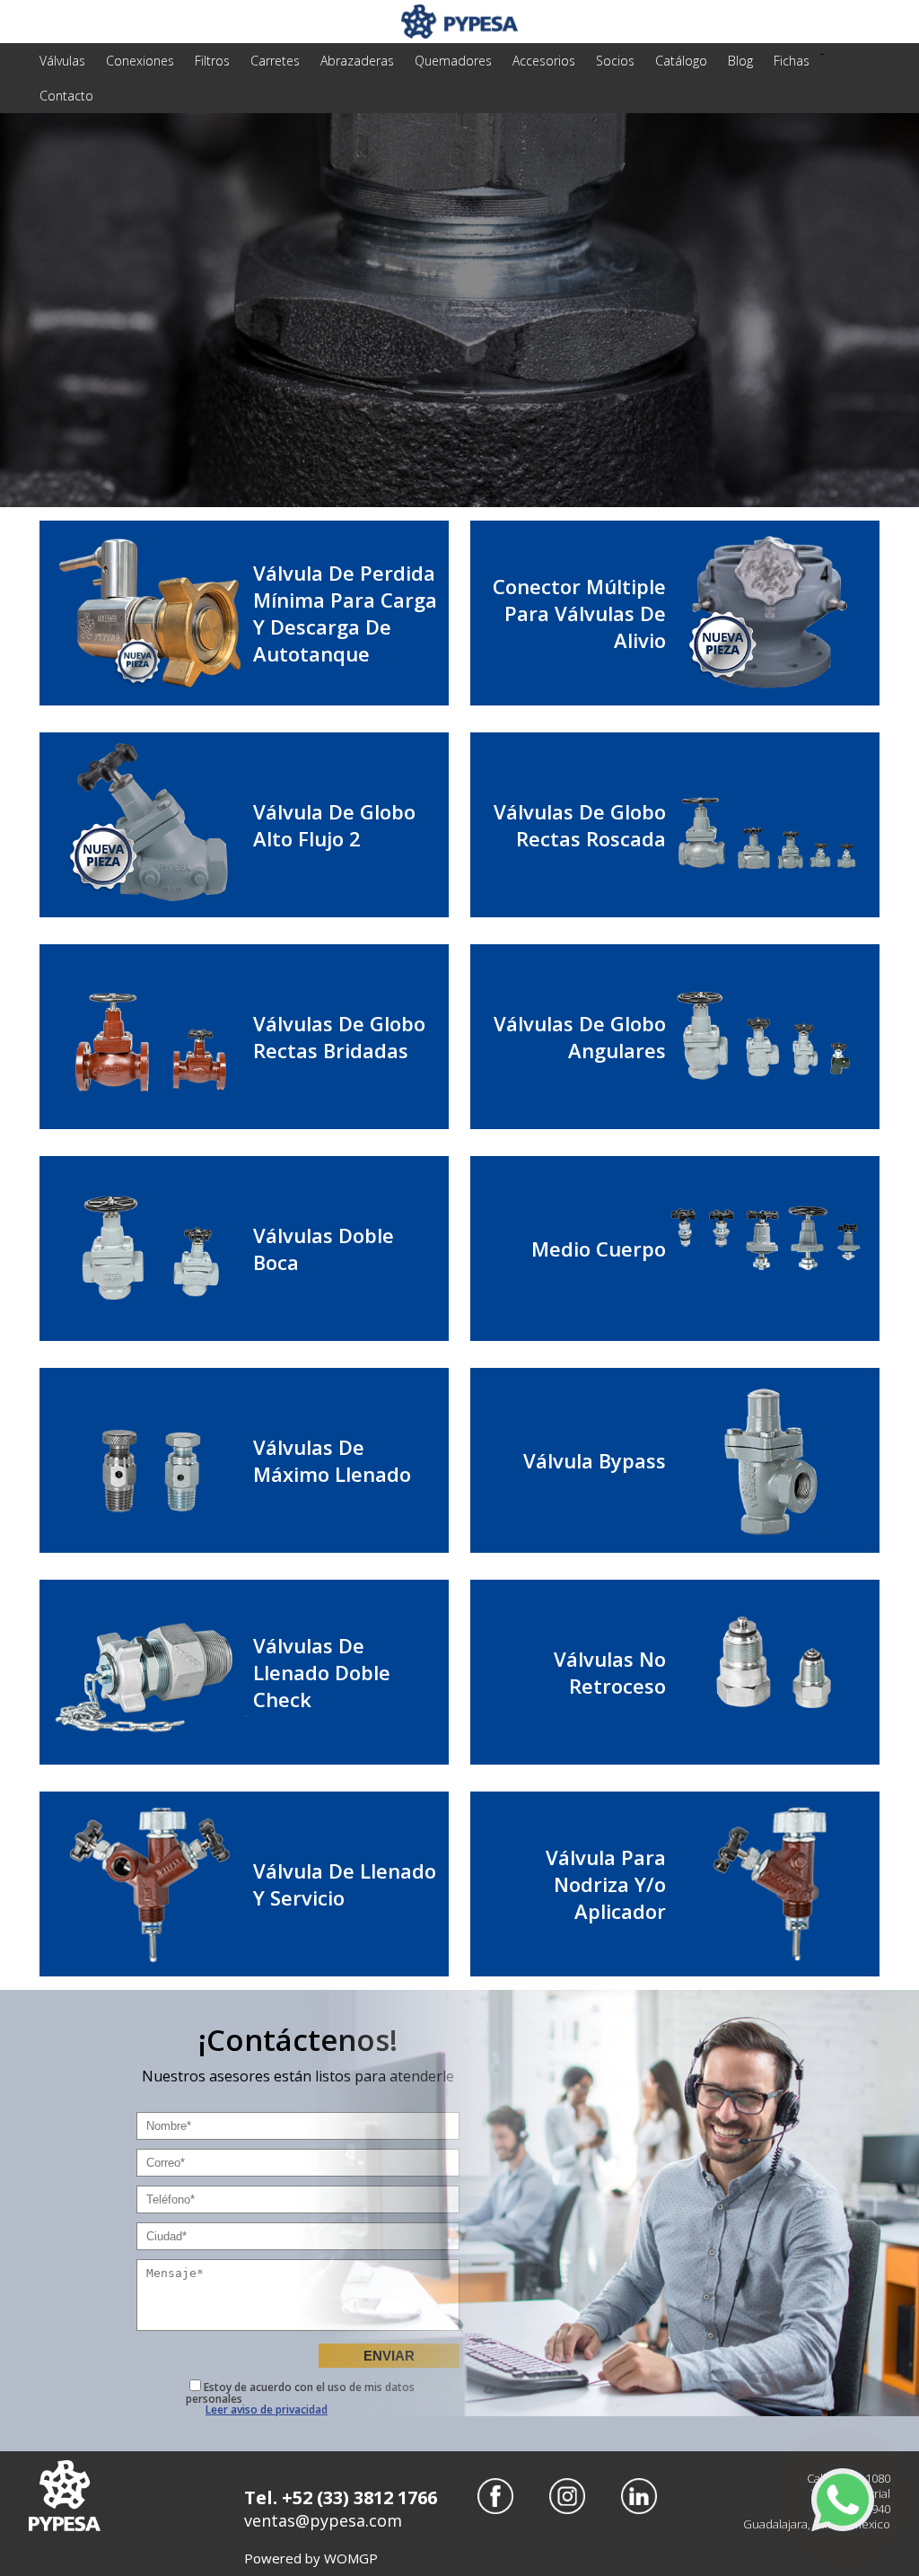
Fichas (792, 61)
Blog (740, 61)
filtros (212, 61)
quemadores (453, 61)
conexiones (140, 61)
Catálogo (681, 61)
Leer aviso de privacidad (267, 2410)
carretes (275, 61)
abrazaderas (357, 61)
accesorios (544, 61)
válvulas (62, 61)
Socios (615, 61)
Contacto (66, 96)
